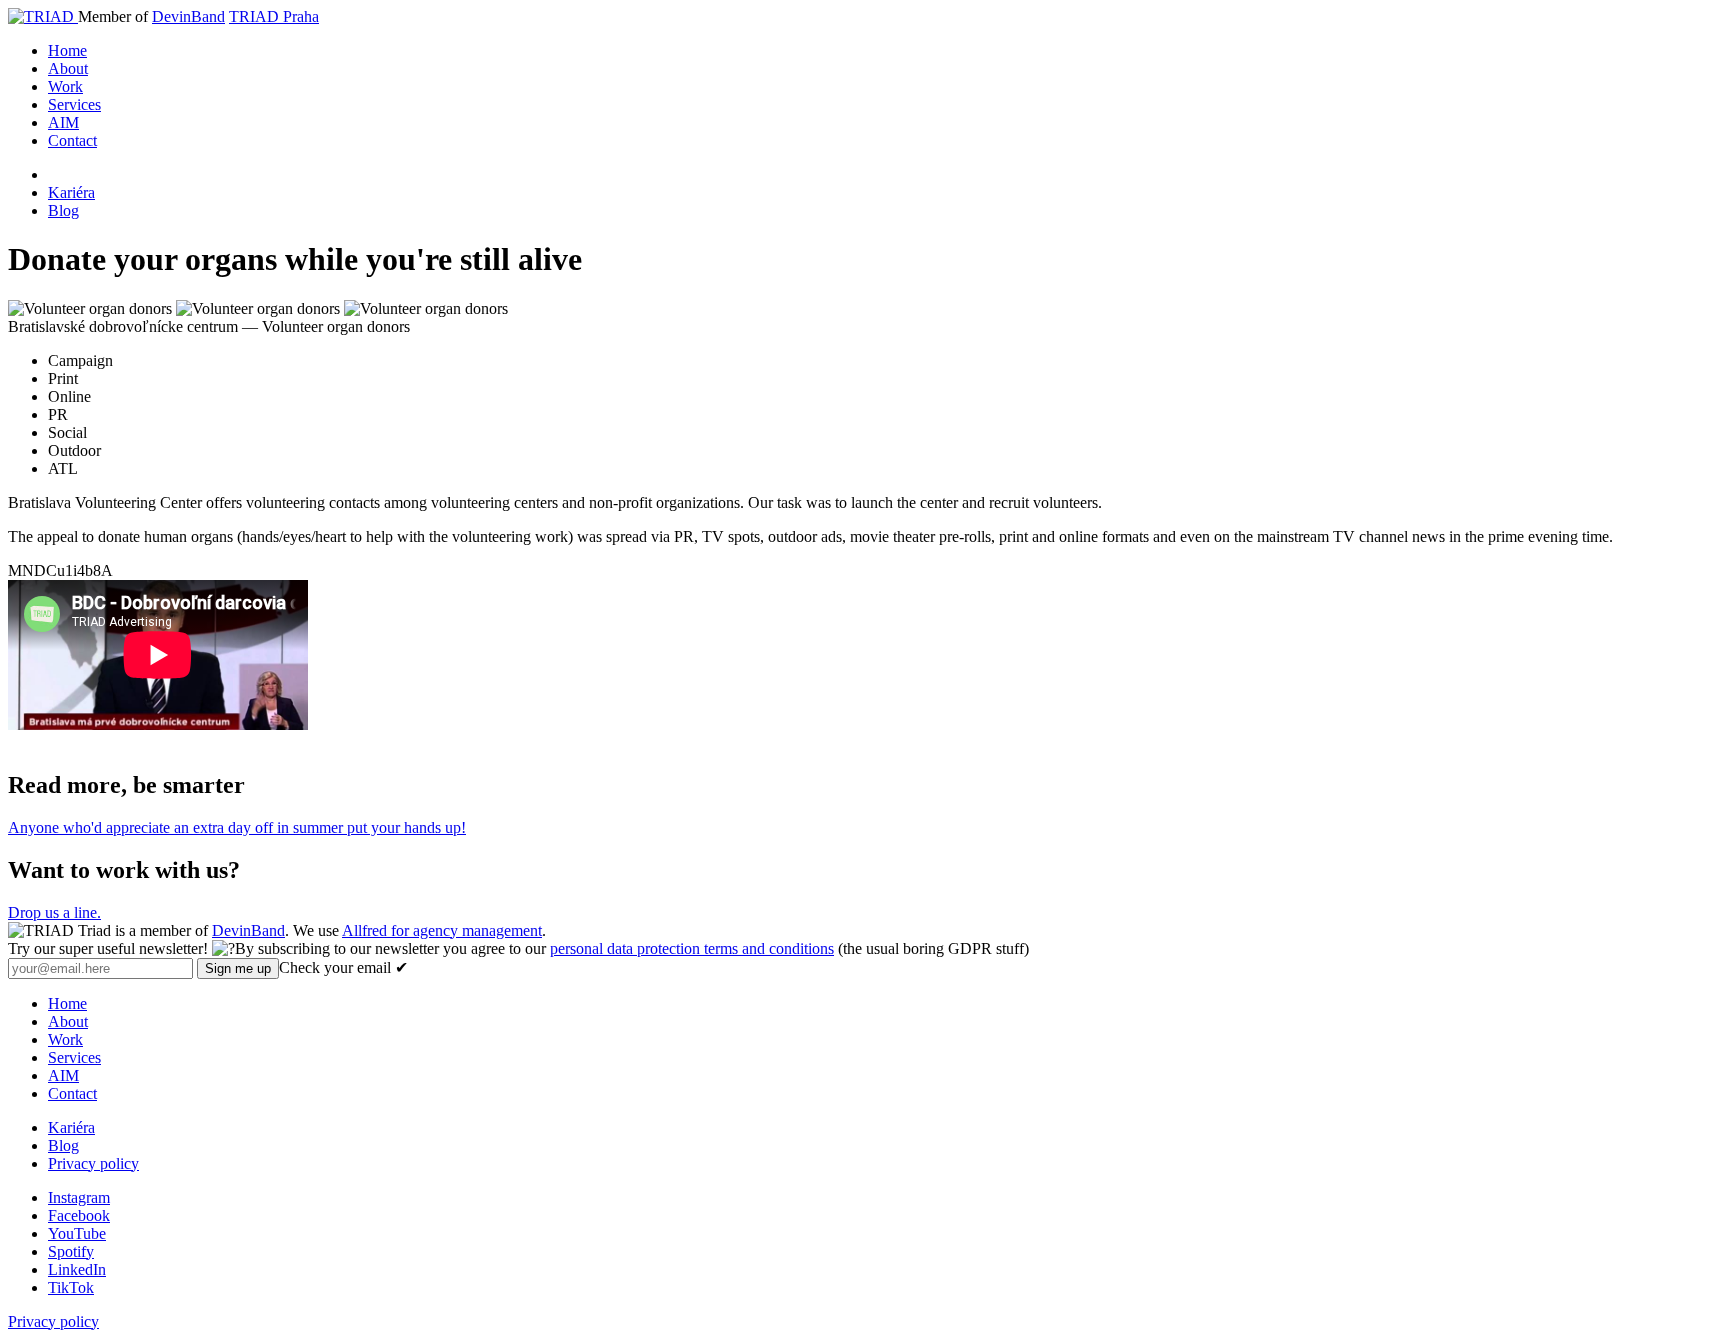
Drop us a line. (54, 912)
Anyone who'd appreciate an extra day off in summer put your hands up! (237, 827)
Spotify (71, 1251)
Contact (72, 140)
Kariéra (71, 192)
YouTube (77, 1233)
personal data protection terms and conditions (692, 948)
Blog (63, 210)
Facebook (79, 1215)
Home (67, 50)
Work (65, 86)
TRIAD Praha (274, 16)
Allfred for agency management (442, 930)
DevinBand (188, 16)
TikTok (71, 1287)
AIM (63, 122)
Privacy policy (93, 1163)
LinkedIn (77, 1269)
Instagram (79, 1197)
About (68, 68)
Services (74, 104)
